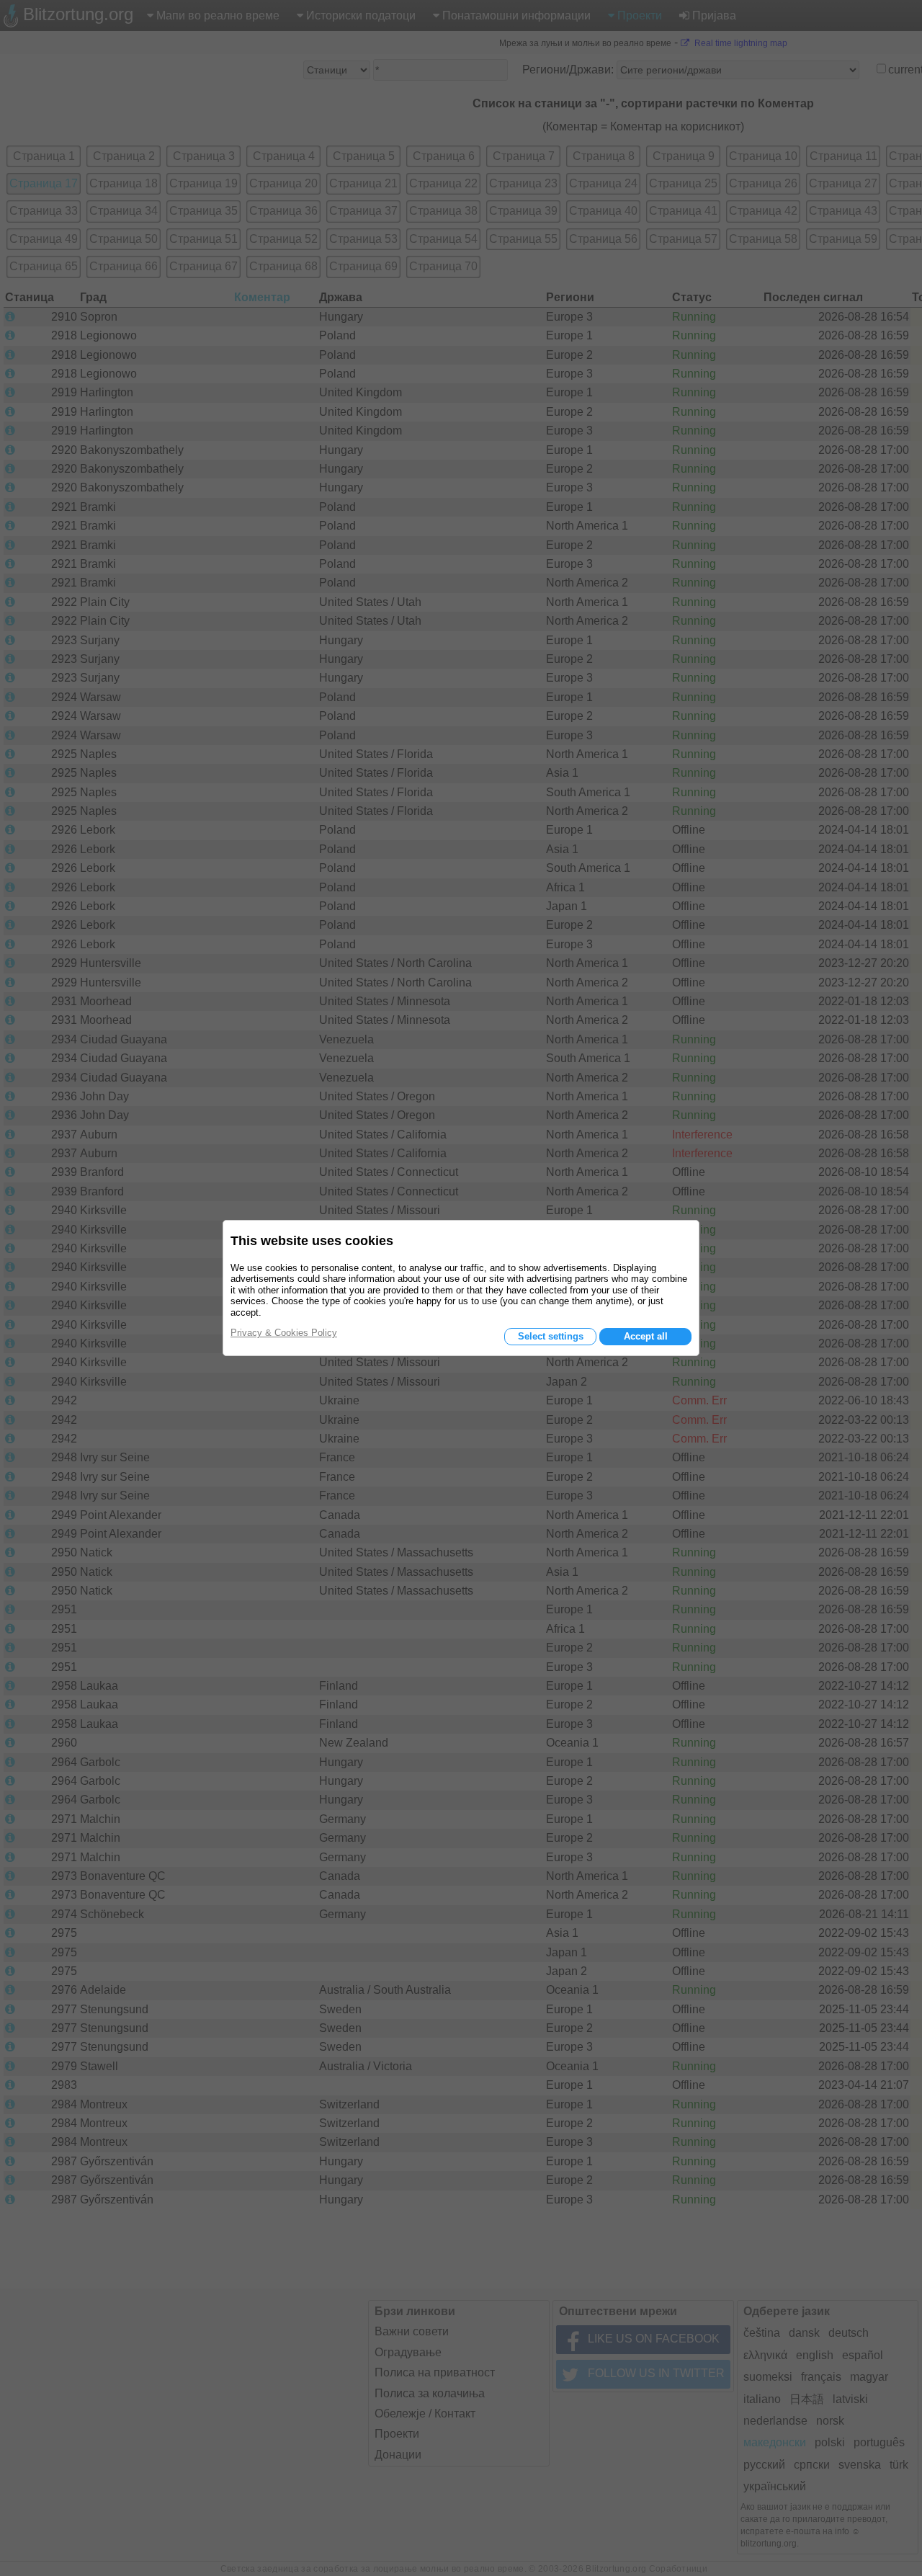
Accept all (646, 1336)
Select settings (551, 1336)
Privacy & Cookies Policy (284, 1333)
